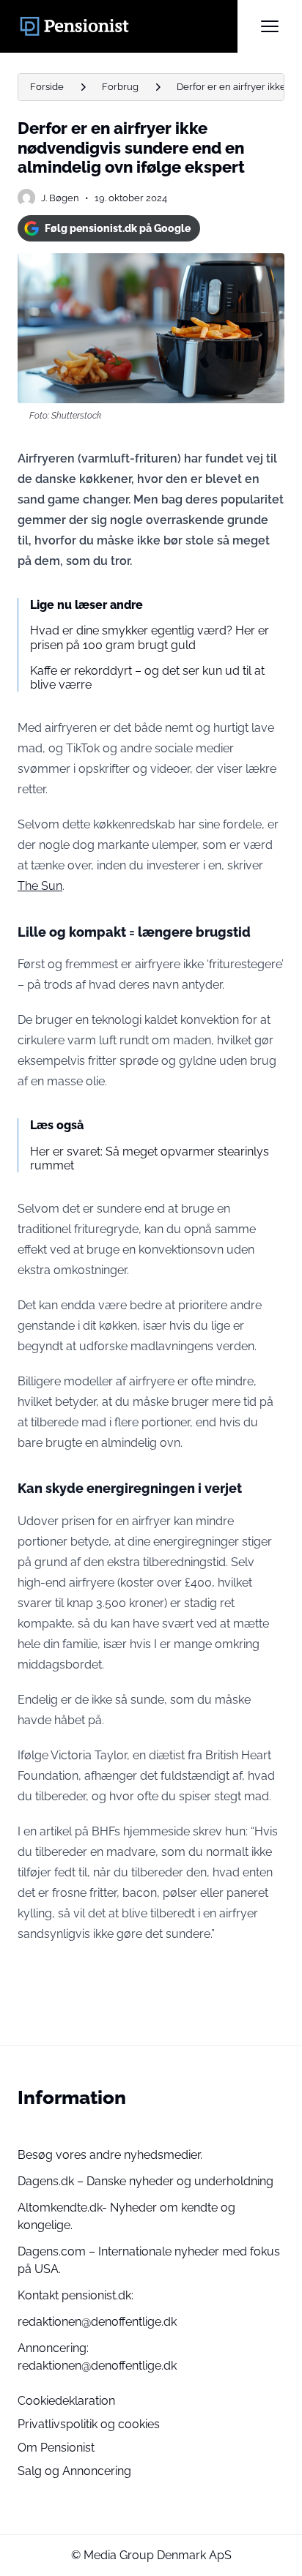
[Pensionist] (128, 26)
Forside (47, 87)
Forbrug (120, 87)
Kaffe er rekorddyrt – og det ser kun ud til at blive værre (147, 678)
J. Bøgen (60, 198)
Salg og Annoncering (74, 2471)
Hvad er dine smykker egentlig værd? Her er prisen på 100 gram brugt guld (150, 637)
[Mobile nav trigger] (270, 26)
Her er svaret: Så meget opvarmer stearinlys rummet (150, 1158)
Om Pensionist (56, 2448)
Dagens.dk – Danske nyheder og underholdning (146, 2181)
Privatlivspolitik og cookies (89, 2424)
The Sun (40, 886)
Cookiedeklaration (66, 2401)
